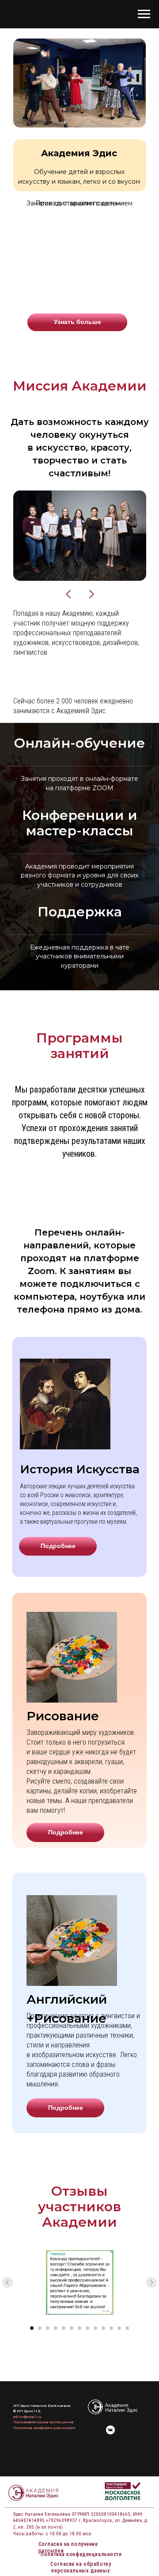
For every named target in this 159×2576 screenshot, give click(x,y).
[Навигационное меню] (144, 14)
